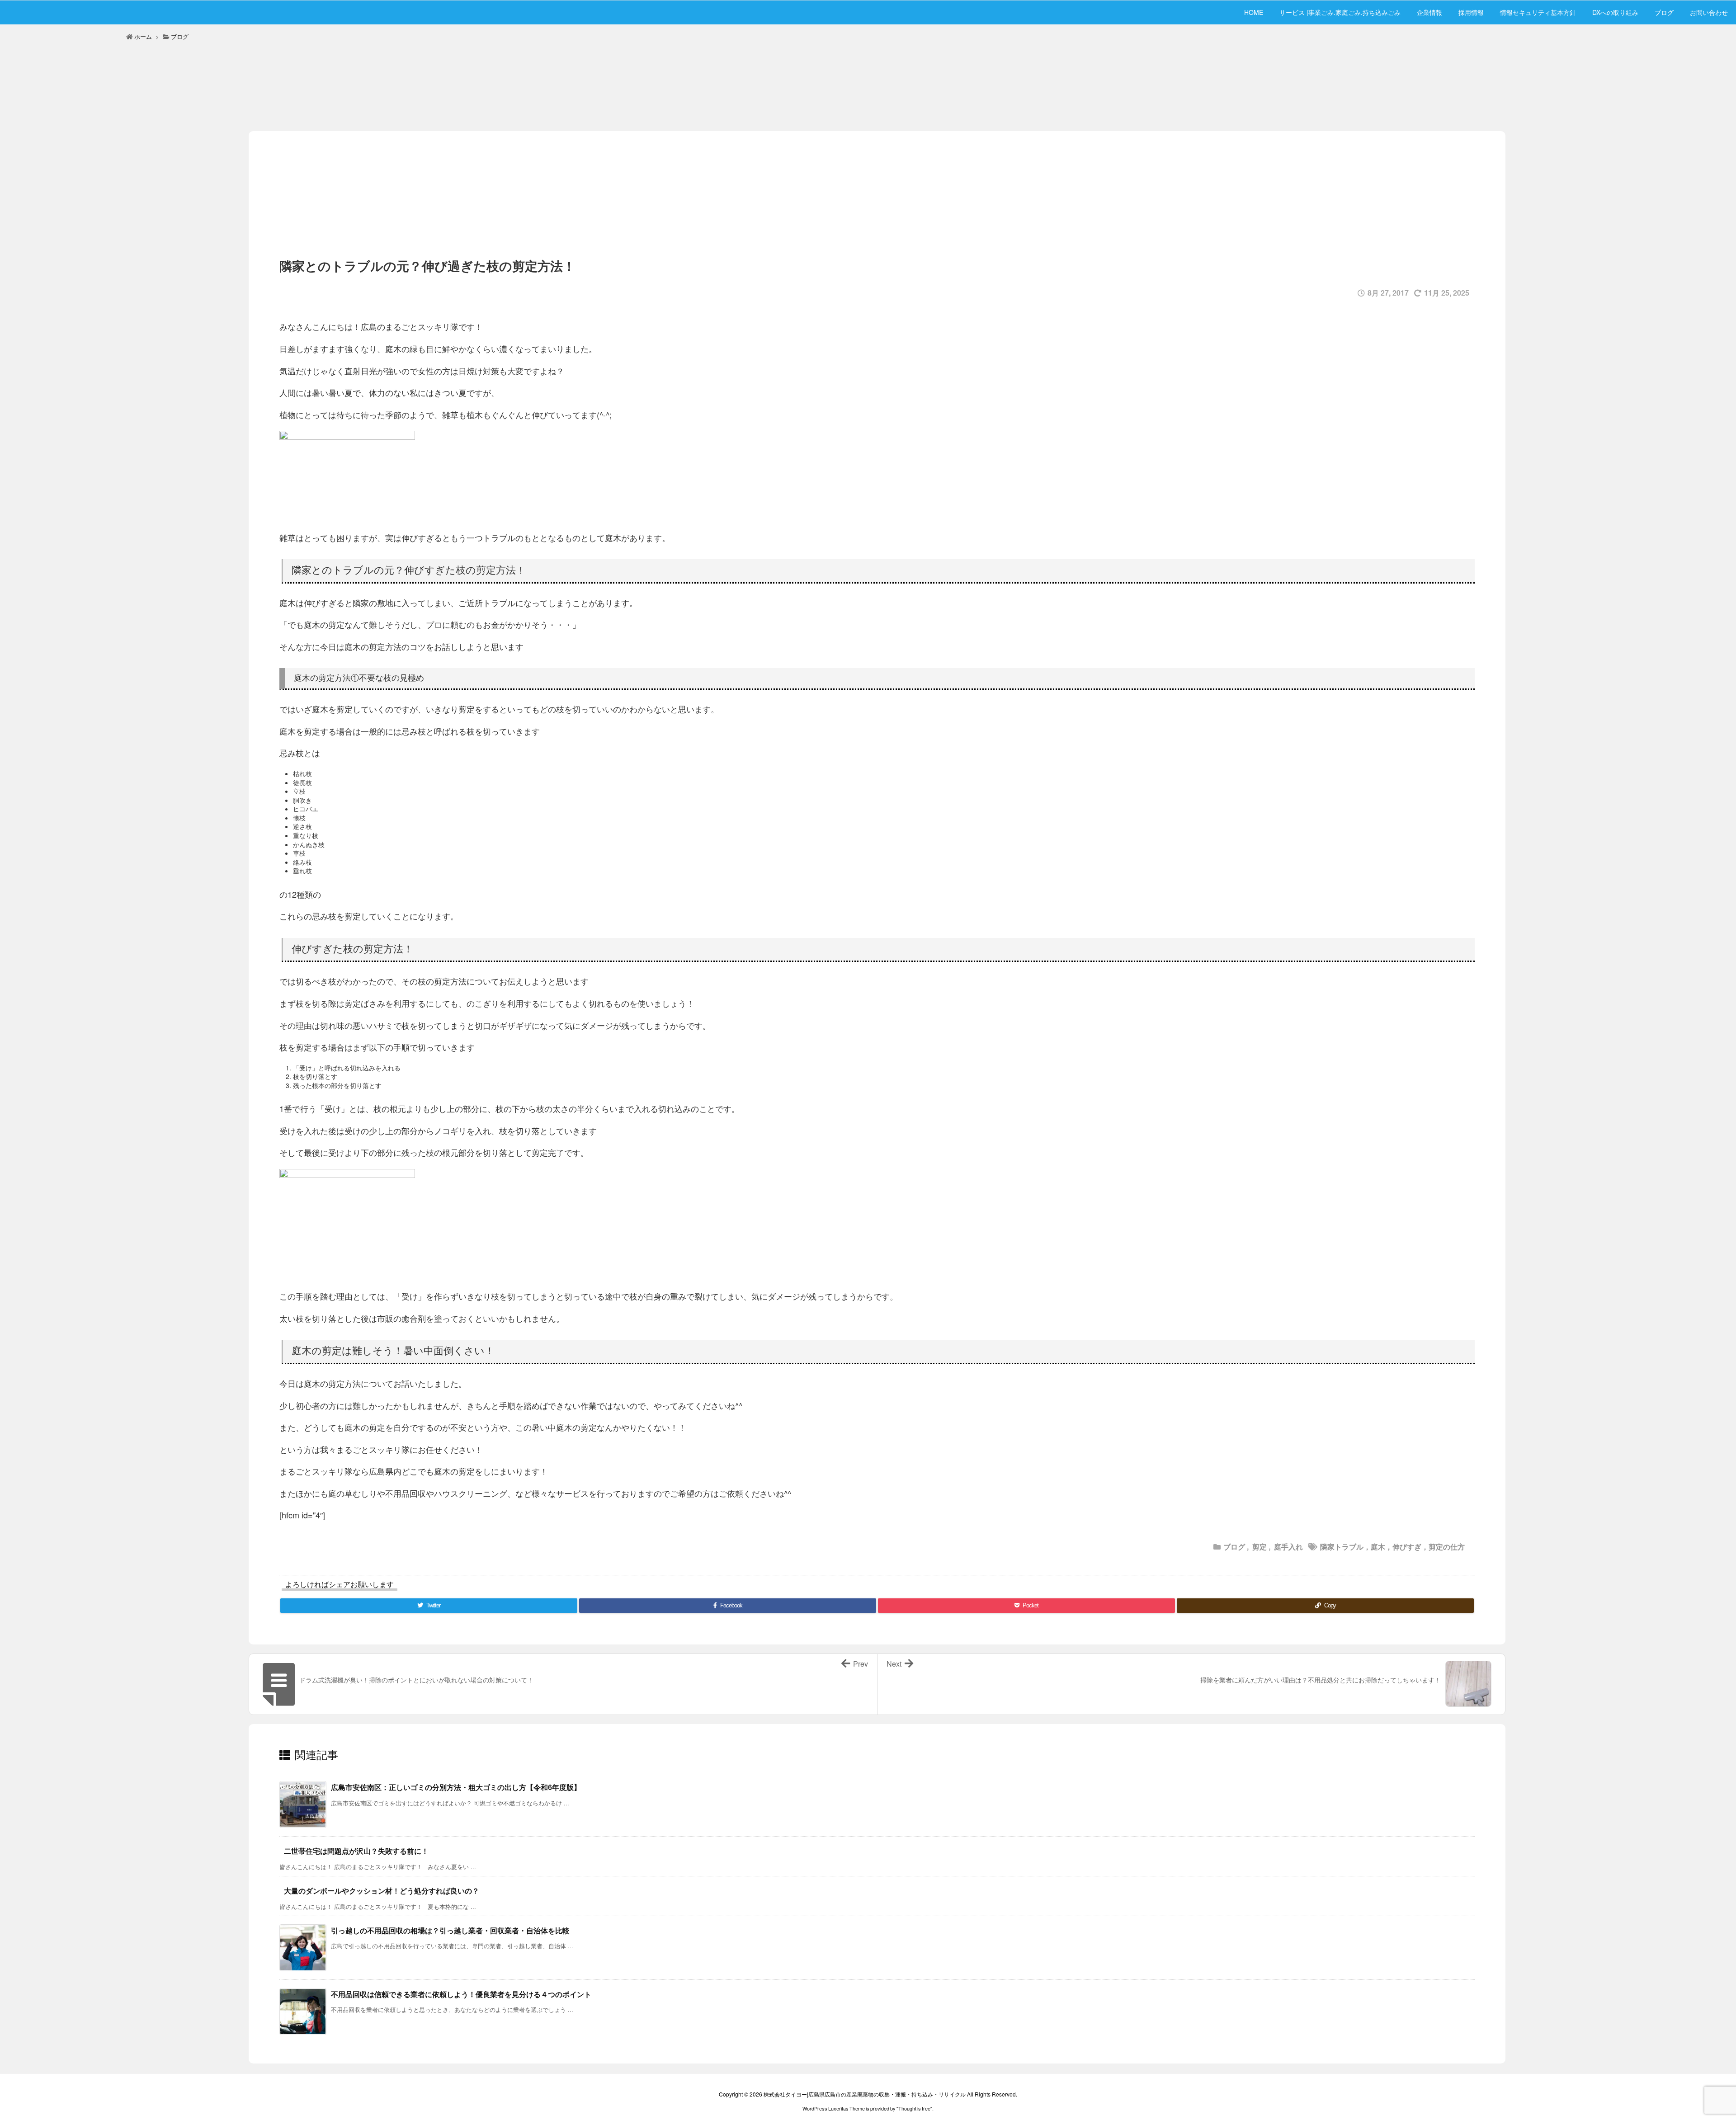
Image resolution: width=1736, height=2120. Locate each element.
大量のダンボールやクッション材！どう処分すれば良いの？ (382, 1891)
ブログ (180, 36)
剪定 (1260, 1547)
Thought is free (914, 2108)
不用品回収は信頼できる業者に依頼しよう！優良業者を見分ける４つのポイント (461, 1995)
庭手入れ (1288, 1547)
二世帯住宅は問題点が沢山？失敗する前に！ (356, 1851)
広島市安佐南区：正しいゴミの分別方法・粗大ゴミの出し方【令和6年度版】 (456, 1788)
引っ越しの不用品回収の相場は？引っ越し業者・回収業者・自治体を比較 (450, 1931)
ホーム (143, 36)
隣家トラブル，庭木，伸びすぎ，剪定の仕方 (1392, 1547)
